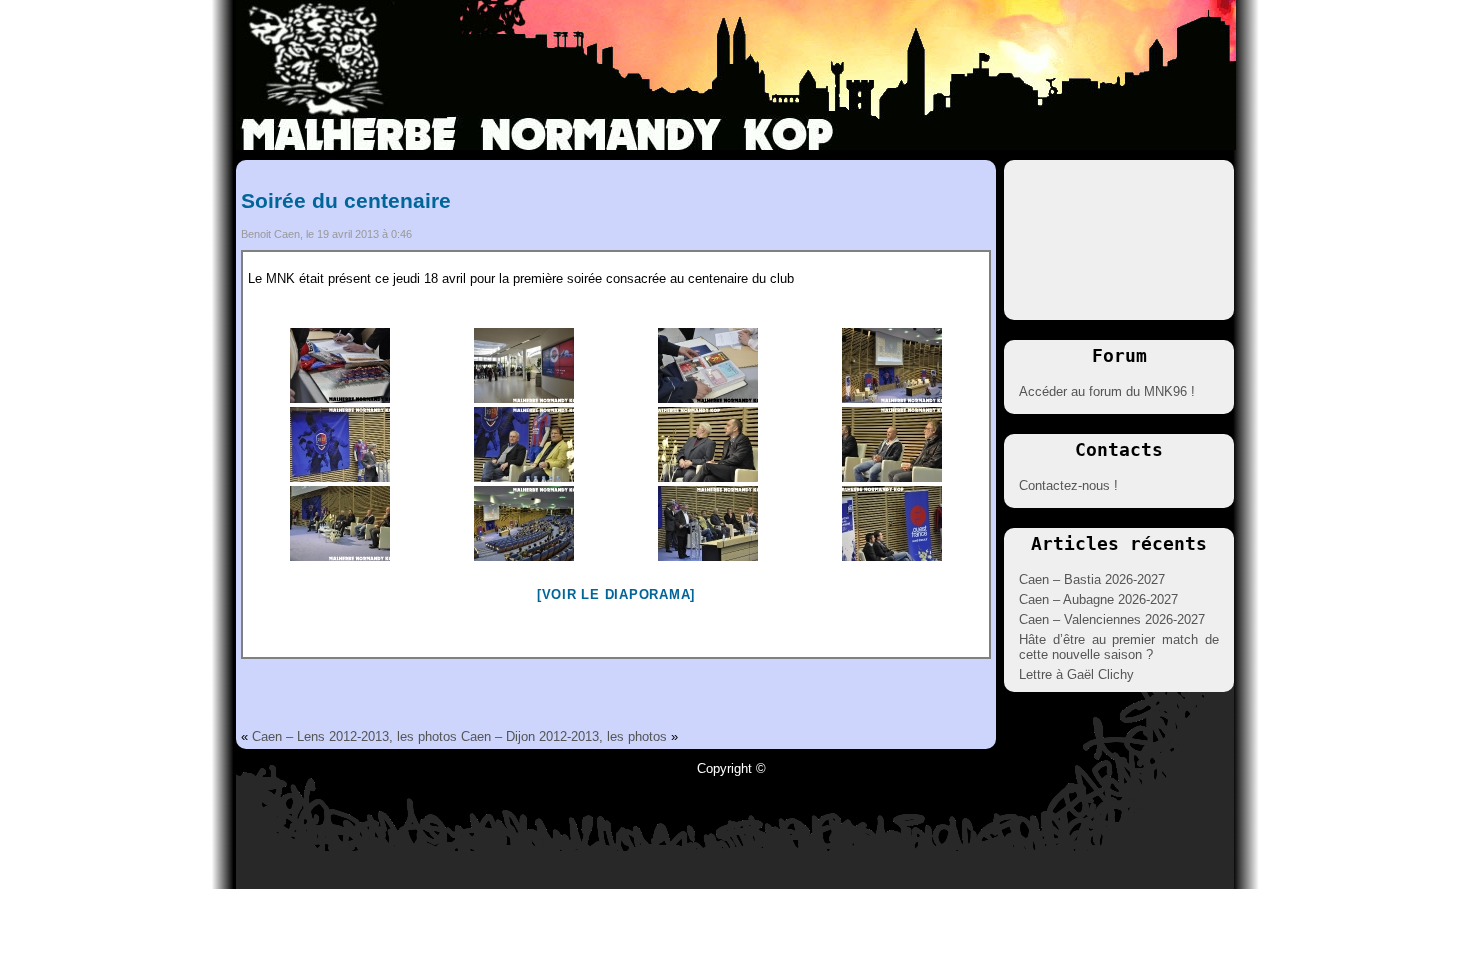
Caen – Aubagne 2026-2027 (1098, 599)
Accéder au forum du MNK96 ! (1107, 391)
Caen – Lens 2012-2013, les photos (354, 736)
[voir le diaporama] (616, 594)
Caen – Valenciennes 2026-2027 (1112, 619)
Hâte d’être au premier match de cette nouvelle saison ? (1119, 647)
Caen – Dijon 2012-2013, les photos (564, 736)
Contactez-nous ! (1068, 485)
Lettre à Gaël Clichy (1076, 674)
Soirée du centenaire (346, 200)
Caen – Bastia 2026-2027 (1092, 579)
